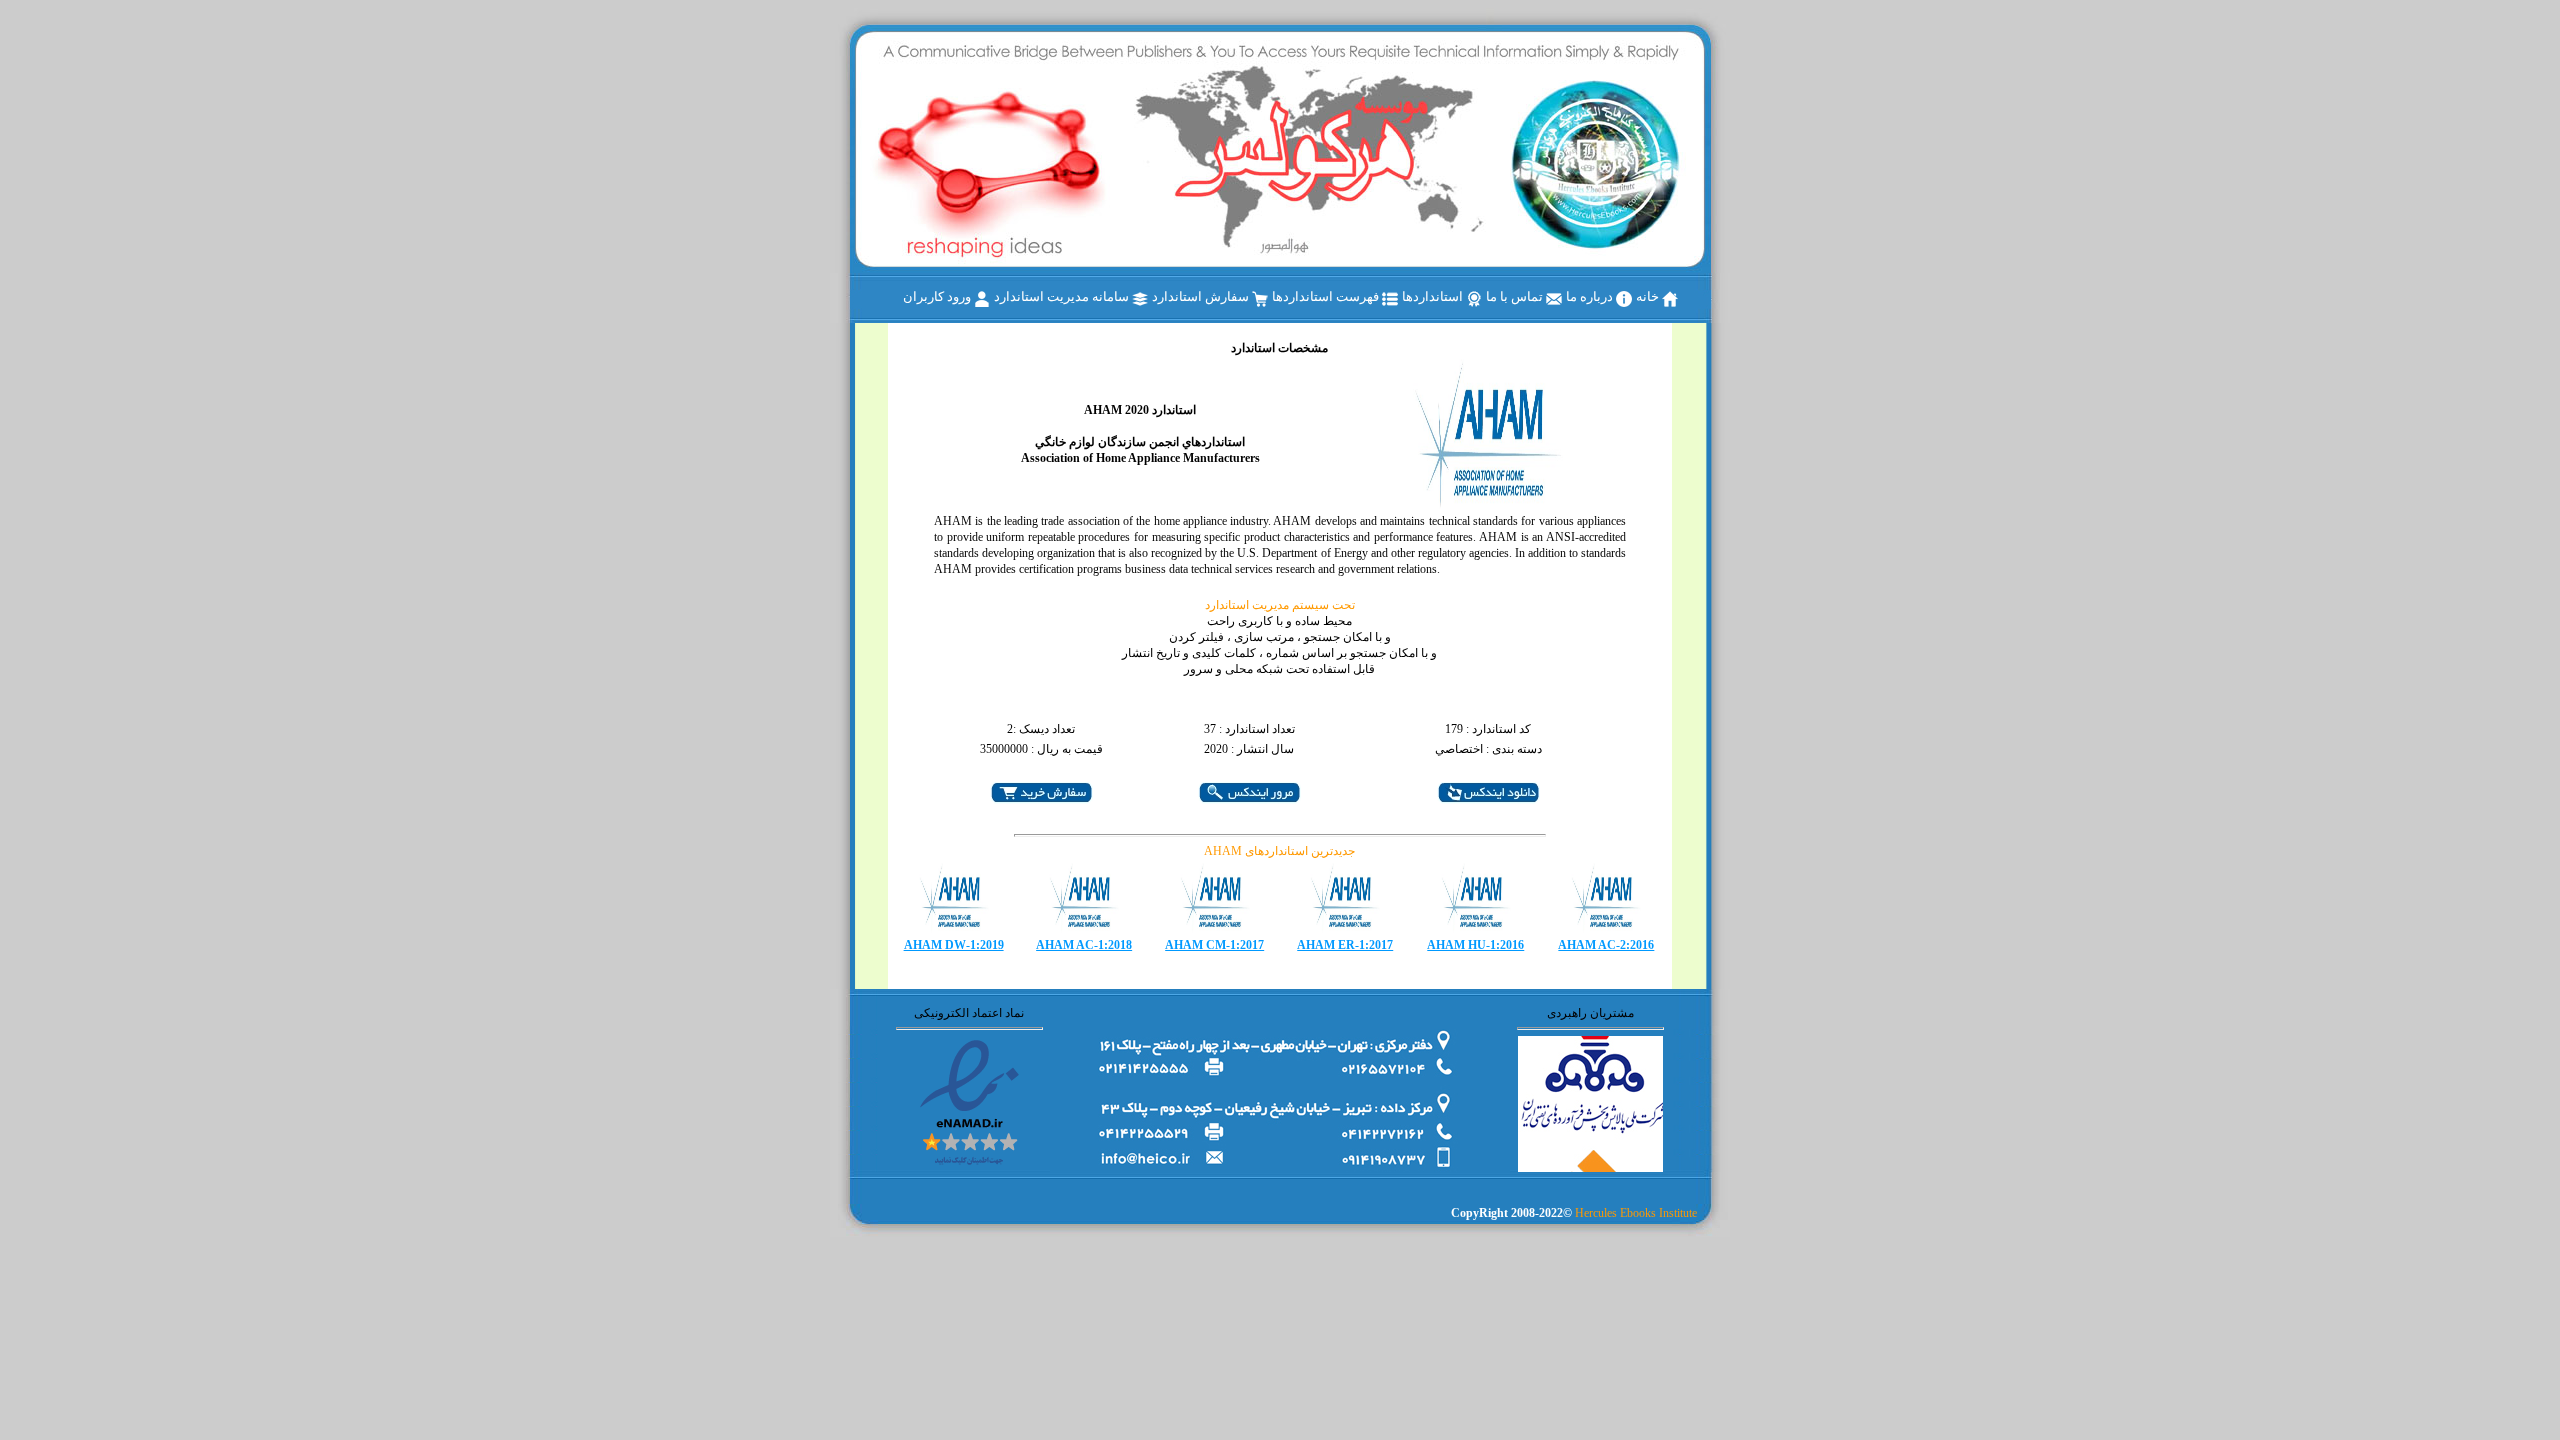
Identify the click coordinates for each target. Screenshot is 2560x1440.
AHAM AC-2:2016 (1606, 945)
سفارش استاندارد (1202, 296)
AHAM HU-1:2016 (1475, 945)
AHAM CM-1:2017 (1214, 945)
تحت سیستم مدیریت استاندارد (1280, 605)
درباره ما (1591, 296)
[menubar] (1290, 297)
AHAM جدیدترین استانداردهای (1279, 851)
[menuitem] (1657, 297)
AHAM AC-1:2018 (1084, 945)
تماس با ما (1516, 296)
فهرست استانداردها (1327, 296)
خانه (1649, 296)
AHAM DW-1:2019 (954, 945)
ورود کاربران (938, 296)
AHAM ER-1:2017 (1345, 945)
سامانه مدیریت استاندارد (1063, 296)
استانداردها (1434, 296)
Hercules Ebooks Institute (1636, 1213)
